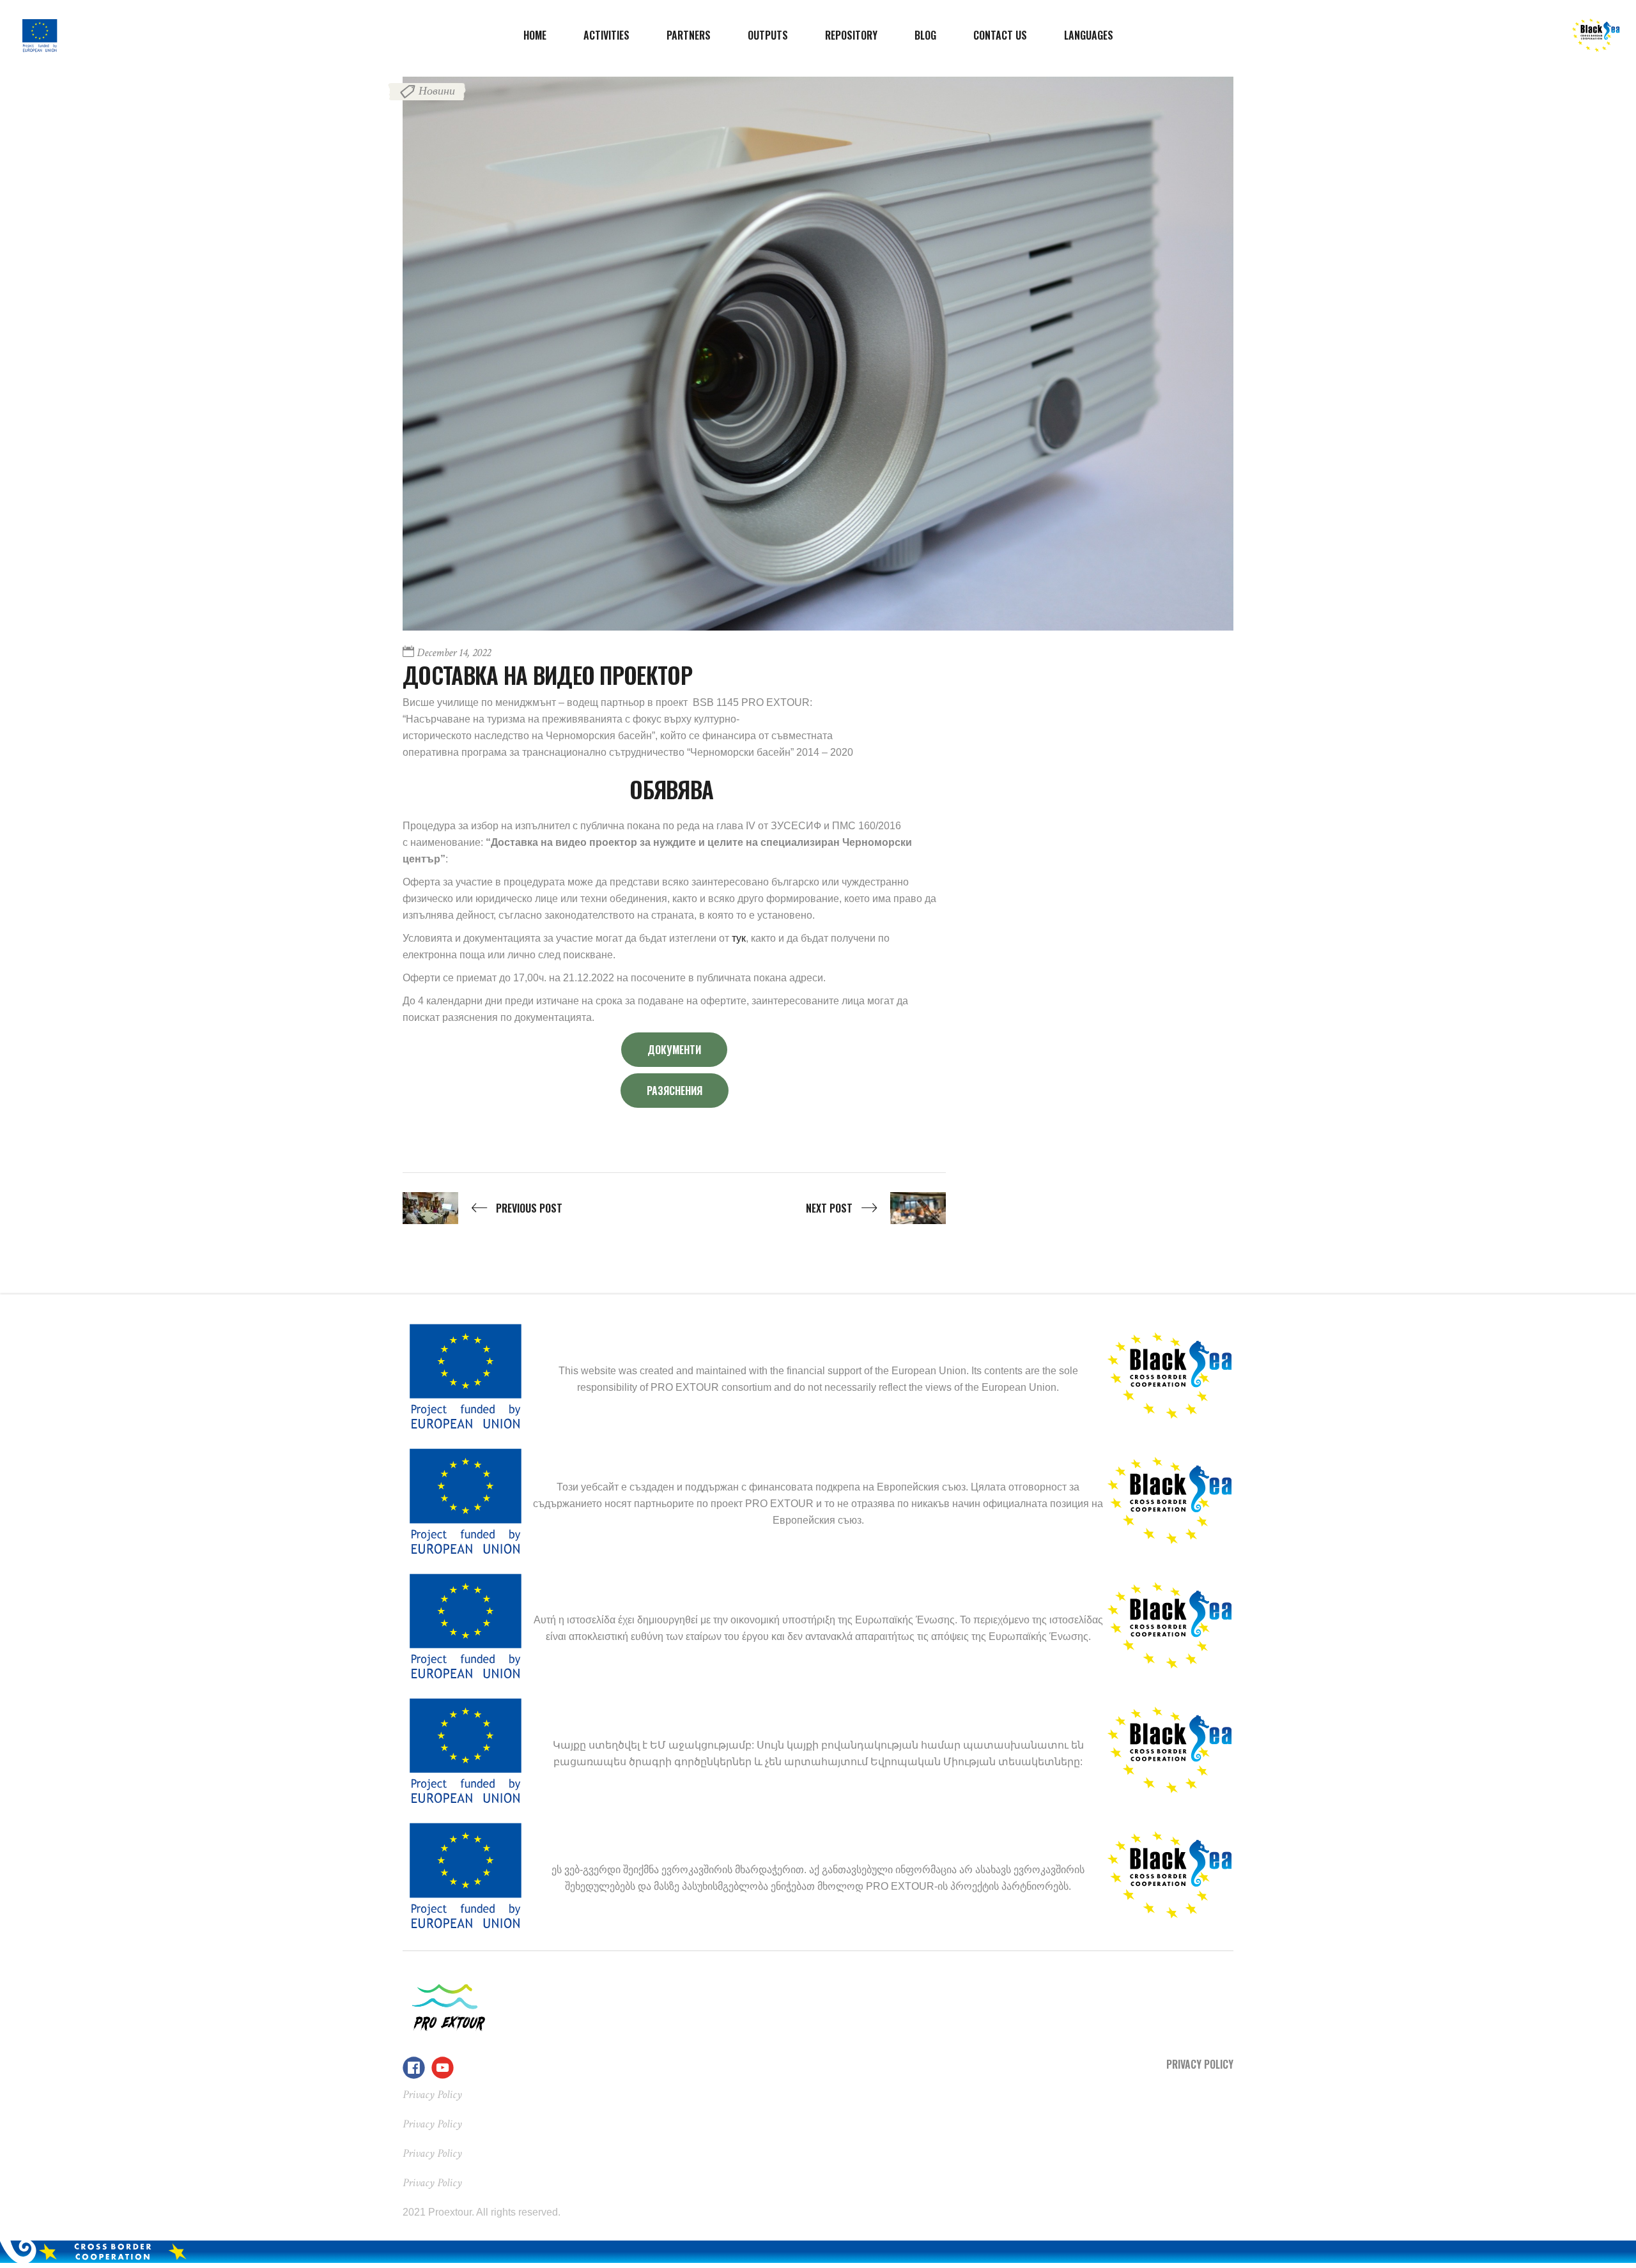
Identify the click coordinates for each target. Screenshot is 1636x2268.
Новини (437, 91)
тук (739, 938)
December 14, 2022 (454, 653)
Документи (674, 1050)
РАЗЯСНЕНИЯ (675, 1091)
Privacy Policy (1200, 2064)
